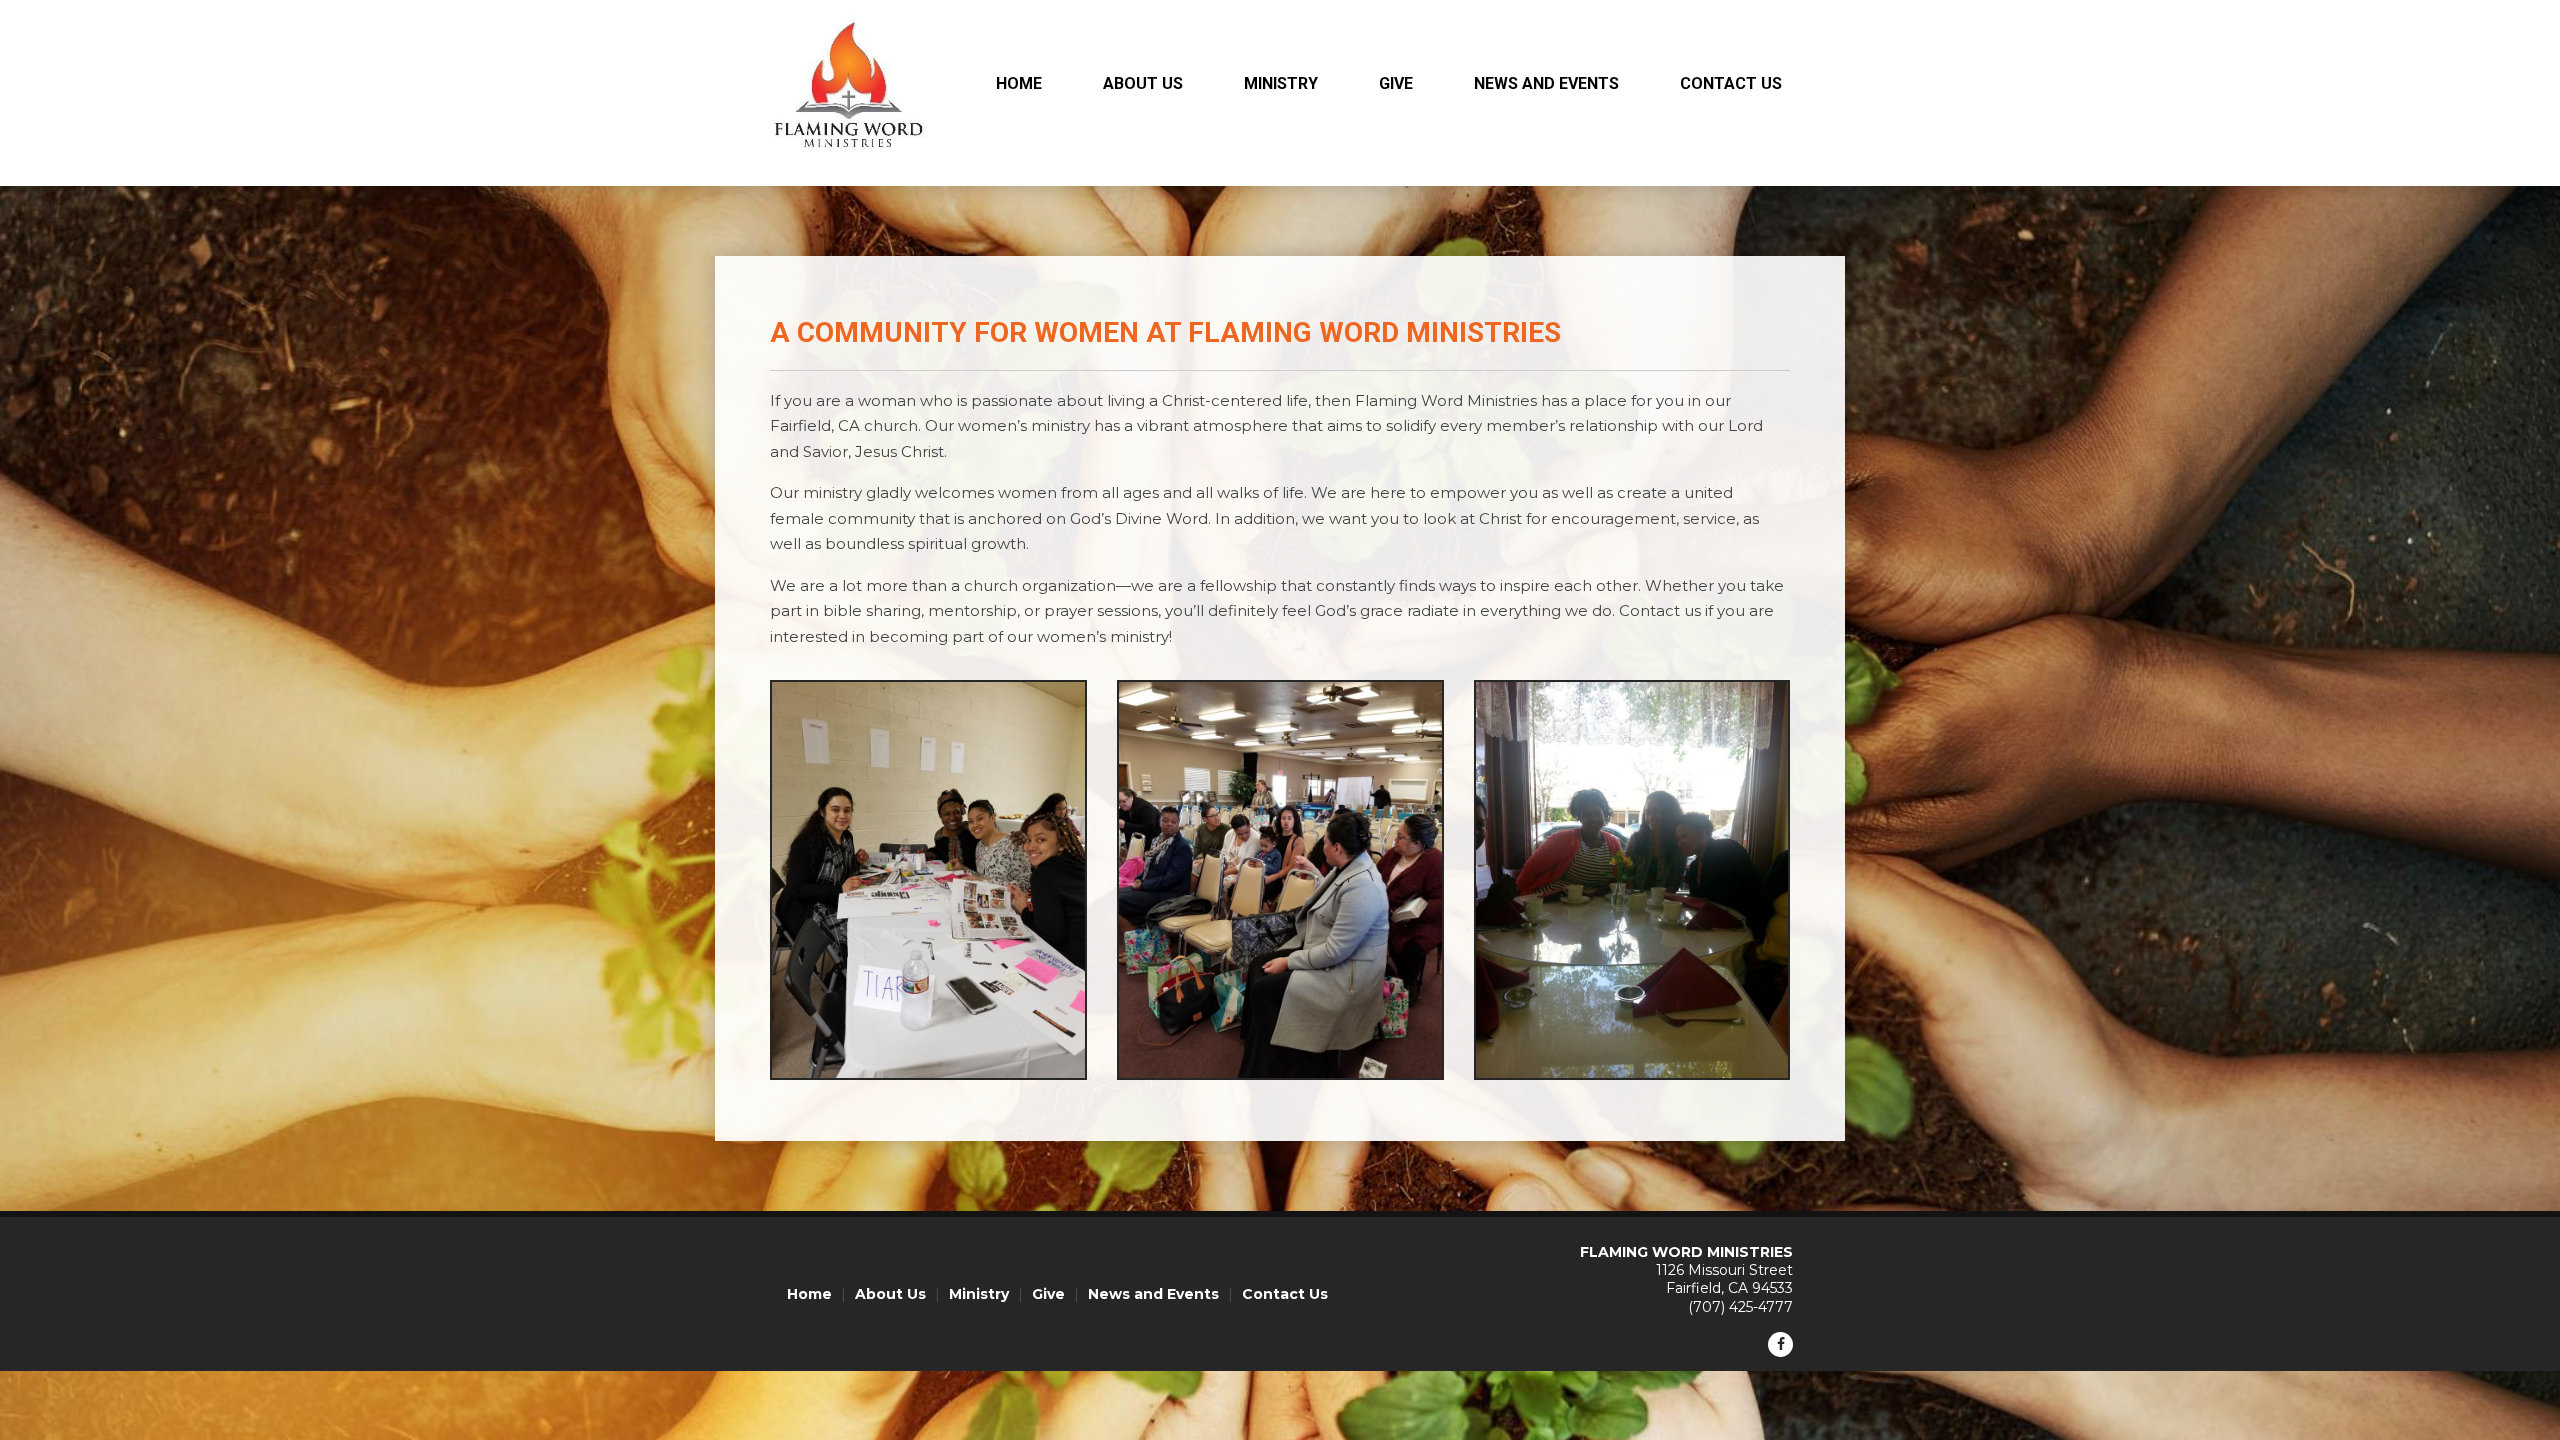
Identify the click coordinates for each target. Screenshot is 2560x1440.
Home (1019, 83)
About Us (1143, 83)
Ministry (1281, 83)
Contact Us (1731, 83)
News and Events (1546, 83)
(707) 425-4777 (1740, 1307)
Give (1396, 83)
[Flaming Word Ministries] (848, 163)
